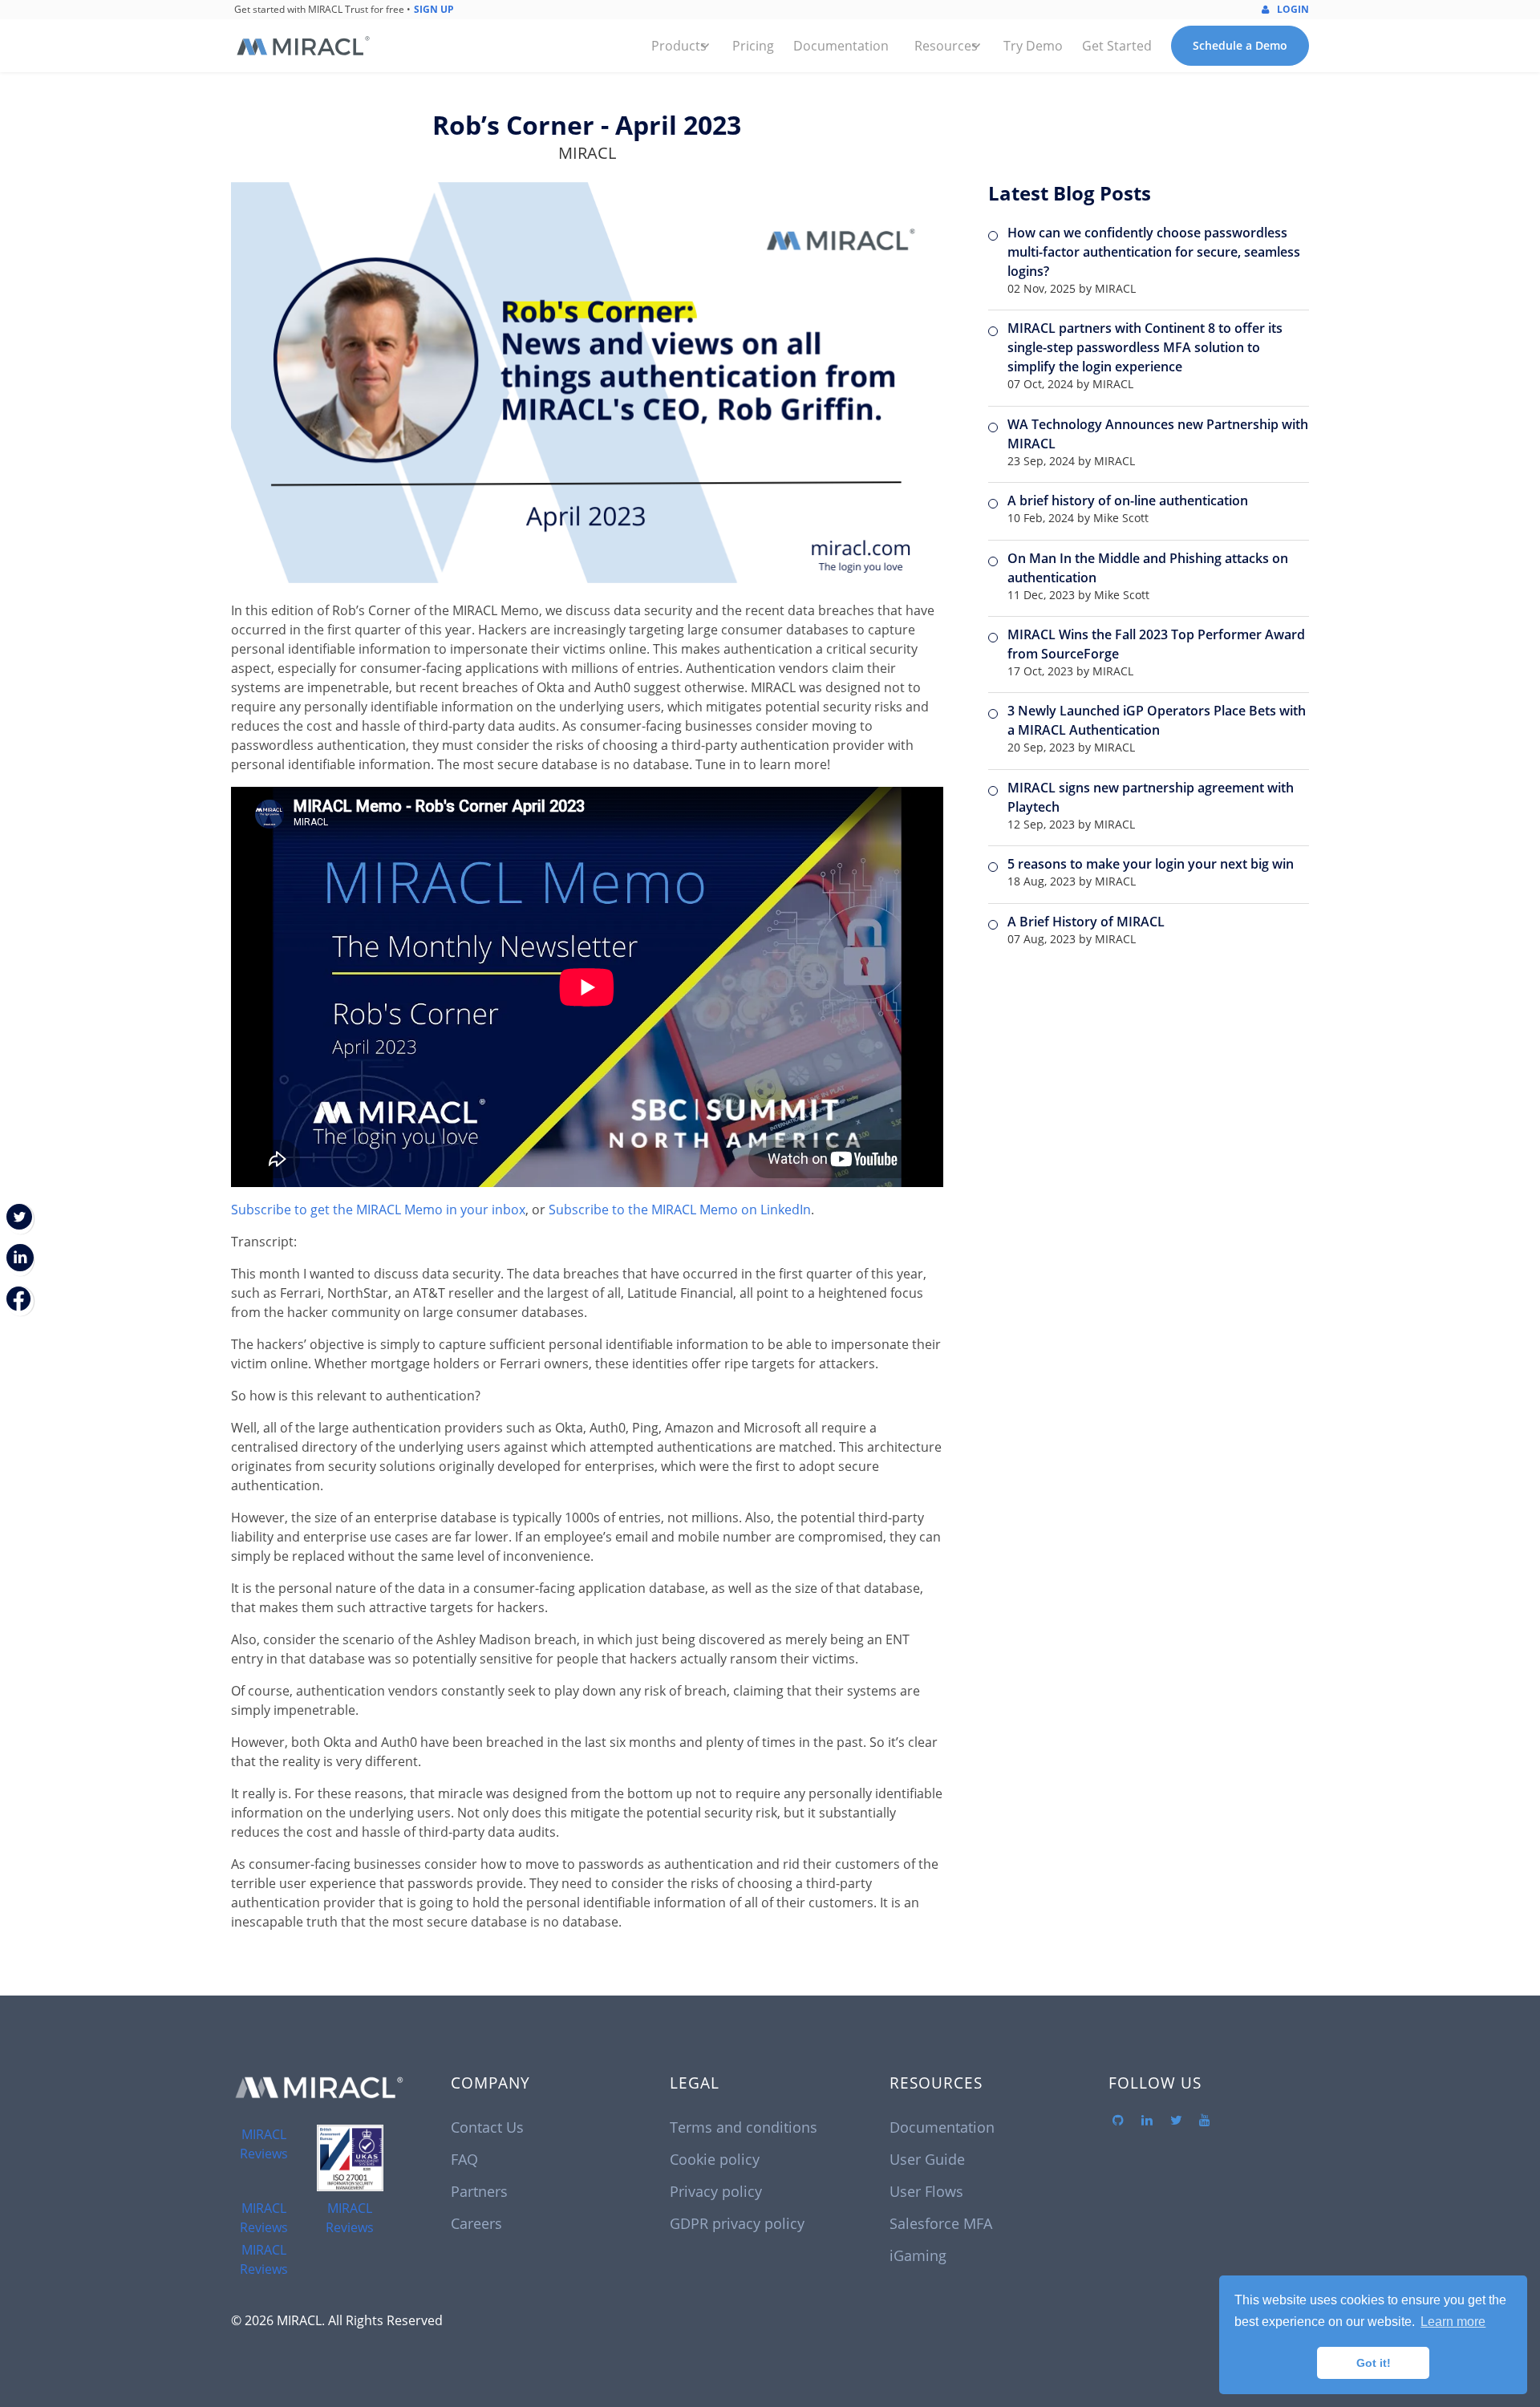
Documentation (841, 46)
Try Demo (1033, 46)
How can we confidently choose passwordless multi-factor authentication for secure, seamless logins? (1154, 252)
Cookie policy (715, 2159)
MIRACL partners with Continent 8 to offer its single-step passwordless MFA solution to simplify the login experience (1145, 347)
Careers (476, 2223)
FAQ (464, 2159)
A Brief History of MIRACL (1086, 922)
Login (1292, 9)
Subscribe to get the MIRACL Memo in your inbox (378, 1210)
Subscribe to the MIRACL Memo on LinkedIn (680, 1210)
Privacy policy (716, 2191)
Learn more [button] (1453, 2322)
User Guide (927, 2159)
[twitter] (1176, 2121)
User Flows (926, 2191)
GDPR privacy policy (737, 2223)
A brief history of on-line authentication (1128, 500)
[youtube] (1205, 2121)
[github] (1118, 2121)
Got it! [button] (1374, 2363)
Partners (479, 2191)
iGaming (918, 2255)
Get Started (1117, 46)
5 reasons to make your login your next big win (1151, 864)
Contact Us (487, 2127)
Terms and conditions (744, 2127)
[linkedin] (1147, 2121)
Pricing (753, 46)
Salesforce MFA (941, 2223)
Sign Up (434, 9)
